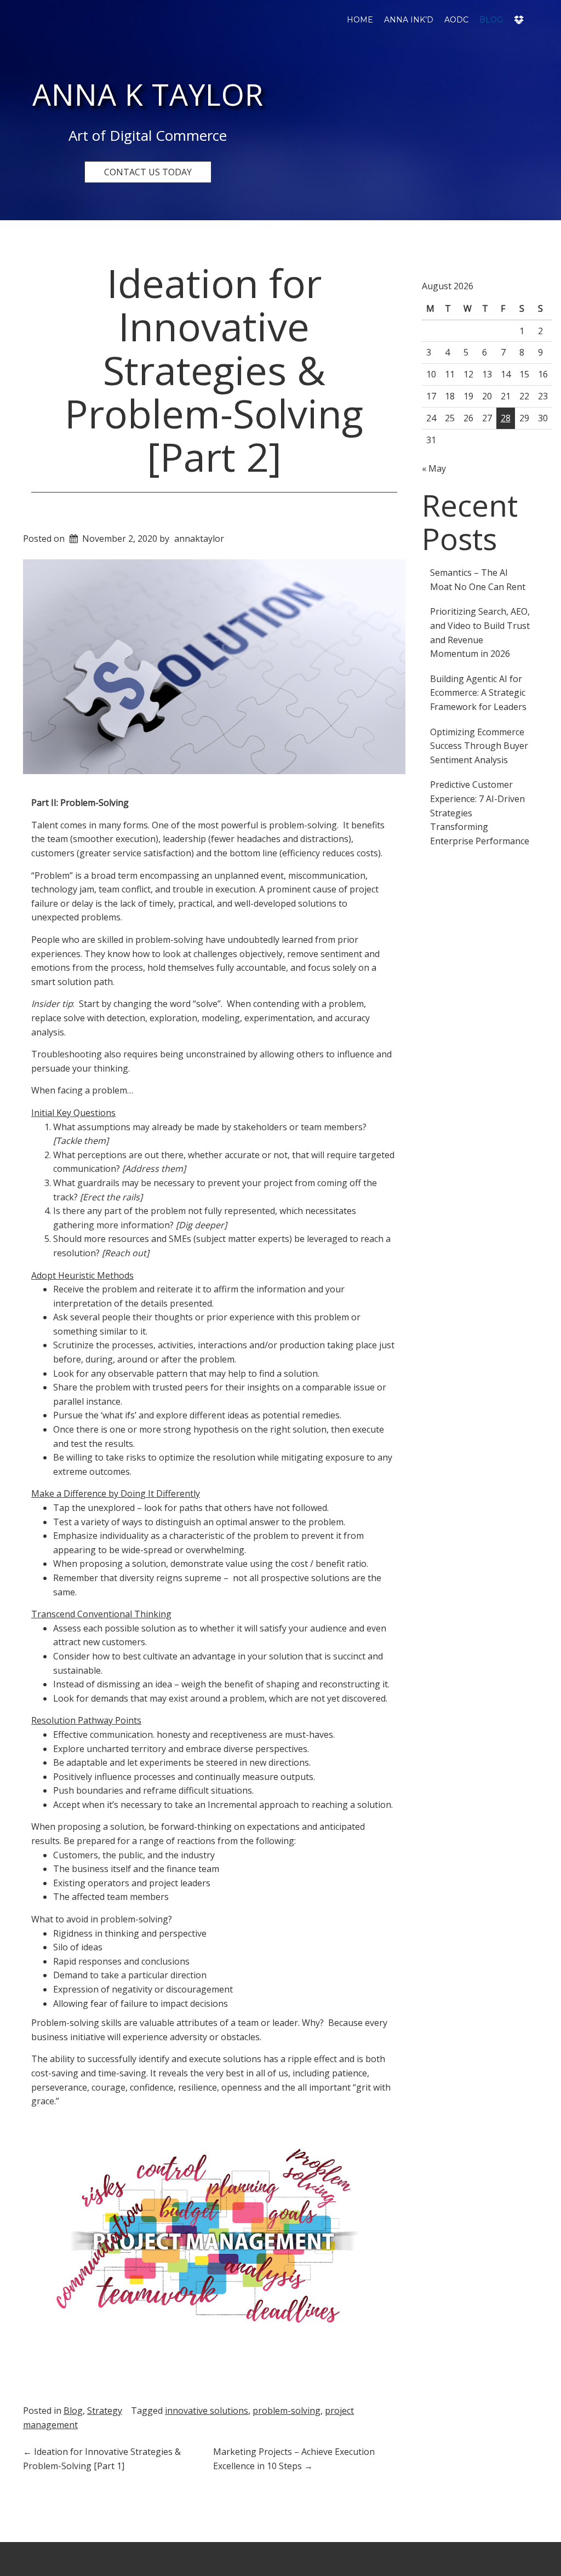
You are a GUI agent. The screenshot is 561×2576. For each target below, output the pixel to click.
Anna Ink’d (409, 20)
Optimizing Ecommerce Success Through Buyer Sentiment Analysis (479, 746)
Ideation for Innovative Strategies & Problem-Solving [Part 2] (214, 370)
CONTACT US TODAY (148, 172)
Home (360, 20)
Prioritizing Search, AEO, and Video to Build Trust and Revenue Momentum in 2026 (480, 632)
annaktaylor (199, 539)
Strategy (105, 2411)
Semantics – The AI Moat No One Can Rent (478, 580)
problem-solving (287, 2411)
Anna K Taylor (148, 94)
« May (434, 468)
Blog (491, 20)
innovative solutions (207, 2411)
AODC (456, 20)
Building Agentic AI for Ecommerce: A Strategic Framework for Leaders (478, 693)
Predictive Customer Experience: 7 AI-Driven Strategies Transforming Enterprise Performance (480, 812)
